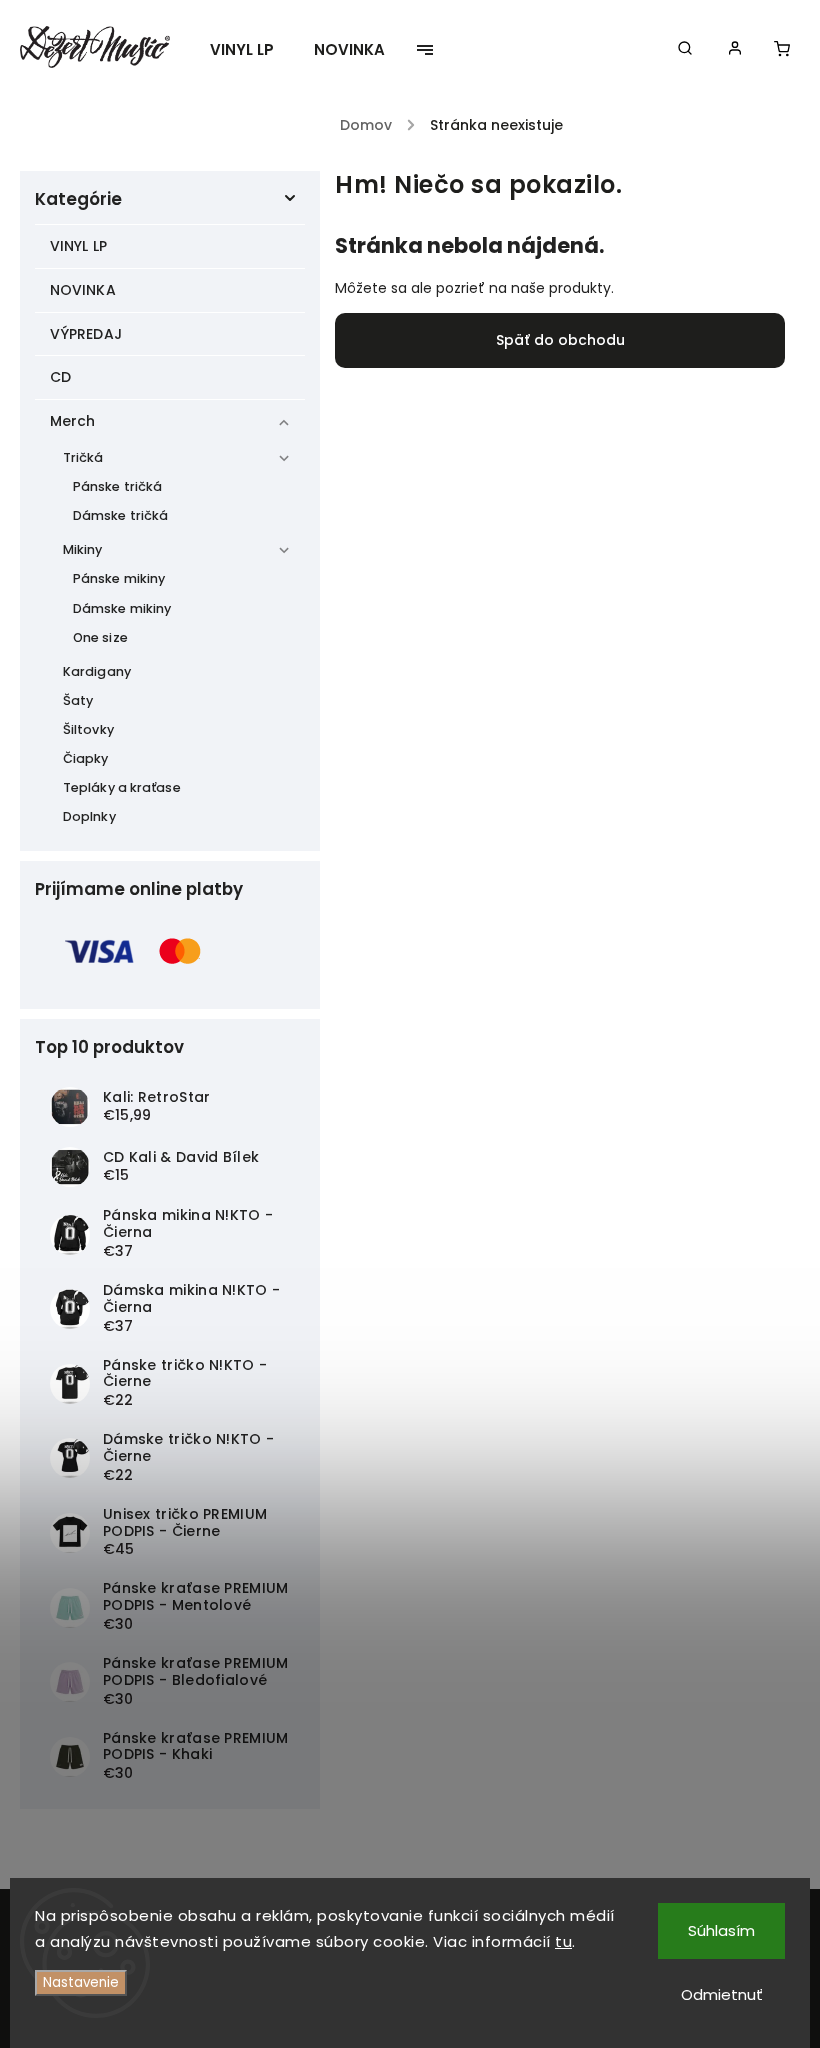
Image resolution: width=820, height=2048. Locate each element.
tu (563, 1941)
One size (100, 637)
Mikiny (83, 549)
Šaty (78, 700)
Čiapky (86, 758)
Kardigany (97, 671)
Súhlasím (721, 1930)
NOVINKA (83, 290)
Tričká (83, 457)
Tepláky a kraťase (122, 787)
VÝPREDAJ (86, 334)
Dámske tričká (120, 515)
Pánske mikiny (119, 578)
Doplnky (89, 816)
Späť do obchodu (560, 340)
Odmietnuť (722, 1994)
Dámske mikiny (122, 608)
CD (60, 377)
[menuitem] (252, 50)
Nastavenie (81, 1982)
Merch (73, 421)
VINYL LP (78, 246)
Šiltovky (88, 729)
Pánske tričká (117, 486)
